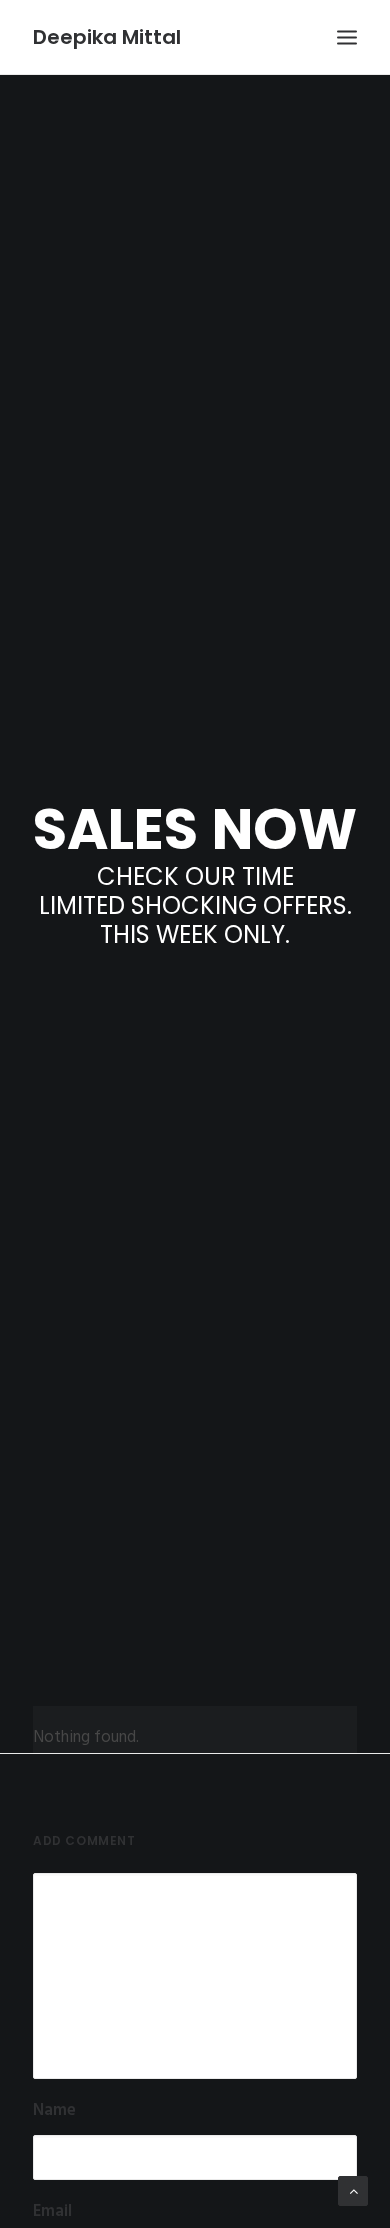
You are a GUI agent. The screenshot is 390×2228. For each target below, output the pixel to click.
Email (52, 2212)
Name (54, 2111)
